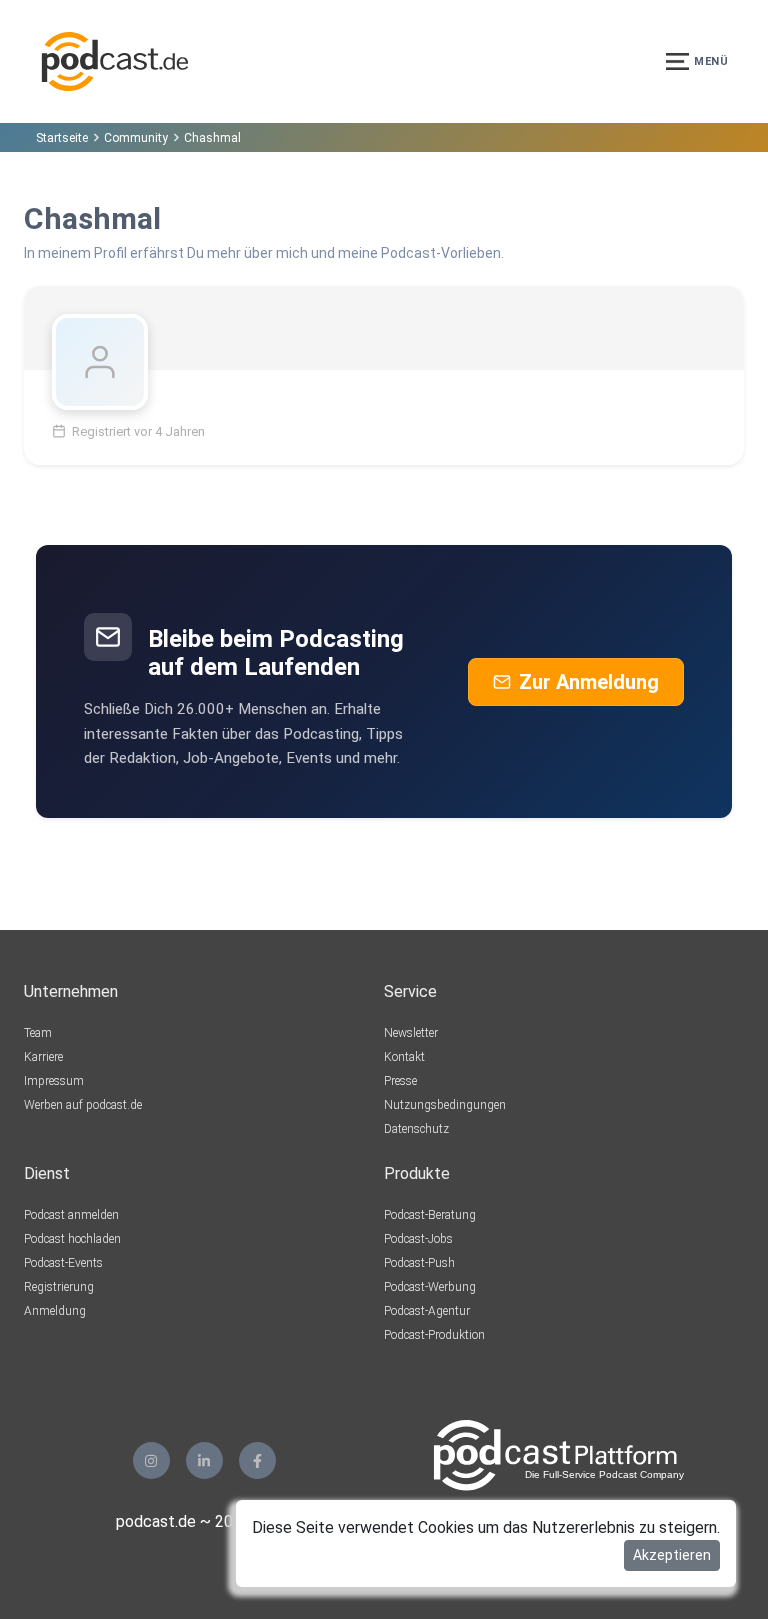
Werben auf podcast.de (83, 1105)
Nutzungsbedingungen (445, 1105)
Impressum (54, 1081)
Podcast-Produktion (434, 1335)
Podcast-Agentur (427, 1311)
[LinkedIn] (204, 1460)
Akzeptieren (672, 1555)
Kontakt (404, 1057)
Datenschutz (416, 1129)
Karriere (43, 1057)
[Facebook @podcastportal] (257, 1460)
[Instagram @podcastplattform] (151, 1460)
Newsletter (411, 1033)
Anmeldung (55, 1311)
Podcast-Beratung (430, 1215)
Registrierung (59, 1287)
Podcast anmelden (71, 1215)
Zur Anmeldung (589, 682)
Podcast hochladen (72, 1239)
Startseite (62, 138)
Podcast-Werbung (430, 1287)
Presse (400, 1081)
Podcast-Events (63, 1263)
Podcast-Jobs (418, 1239)
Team (38, 1033)
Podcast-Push (419, 1263)
